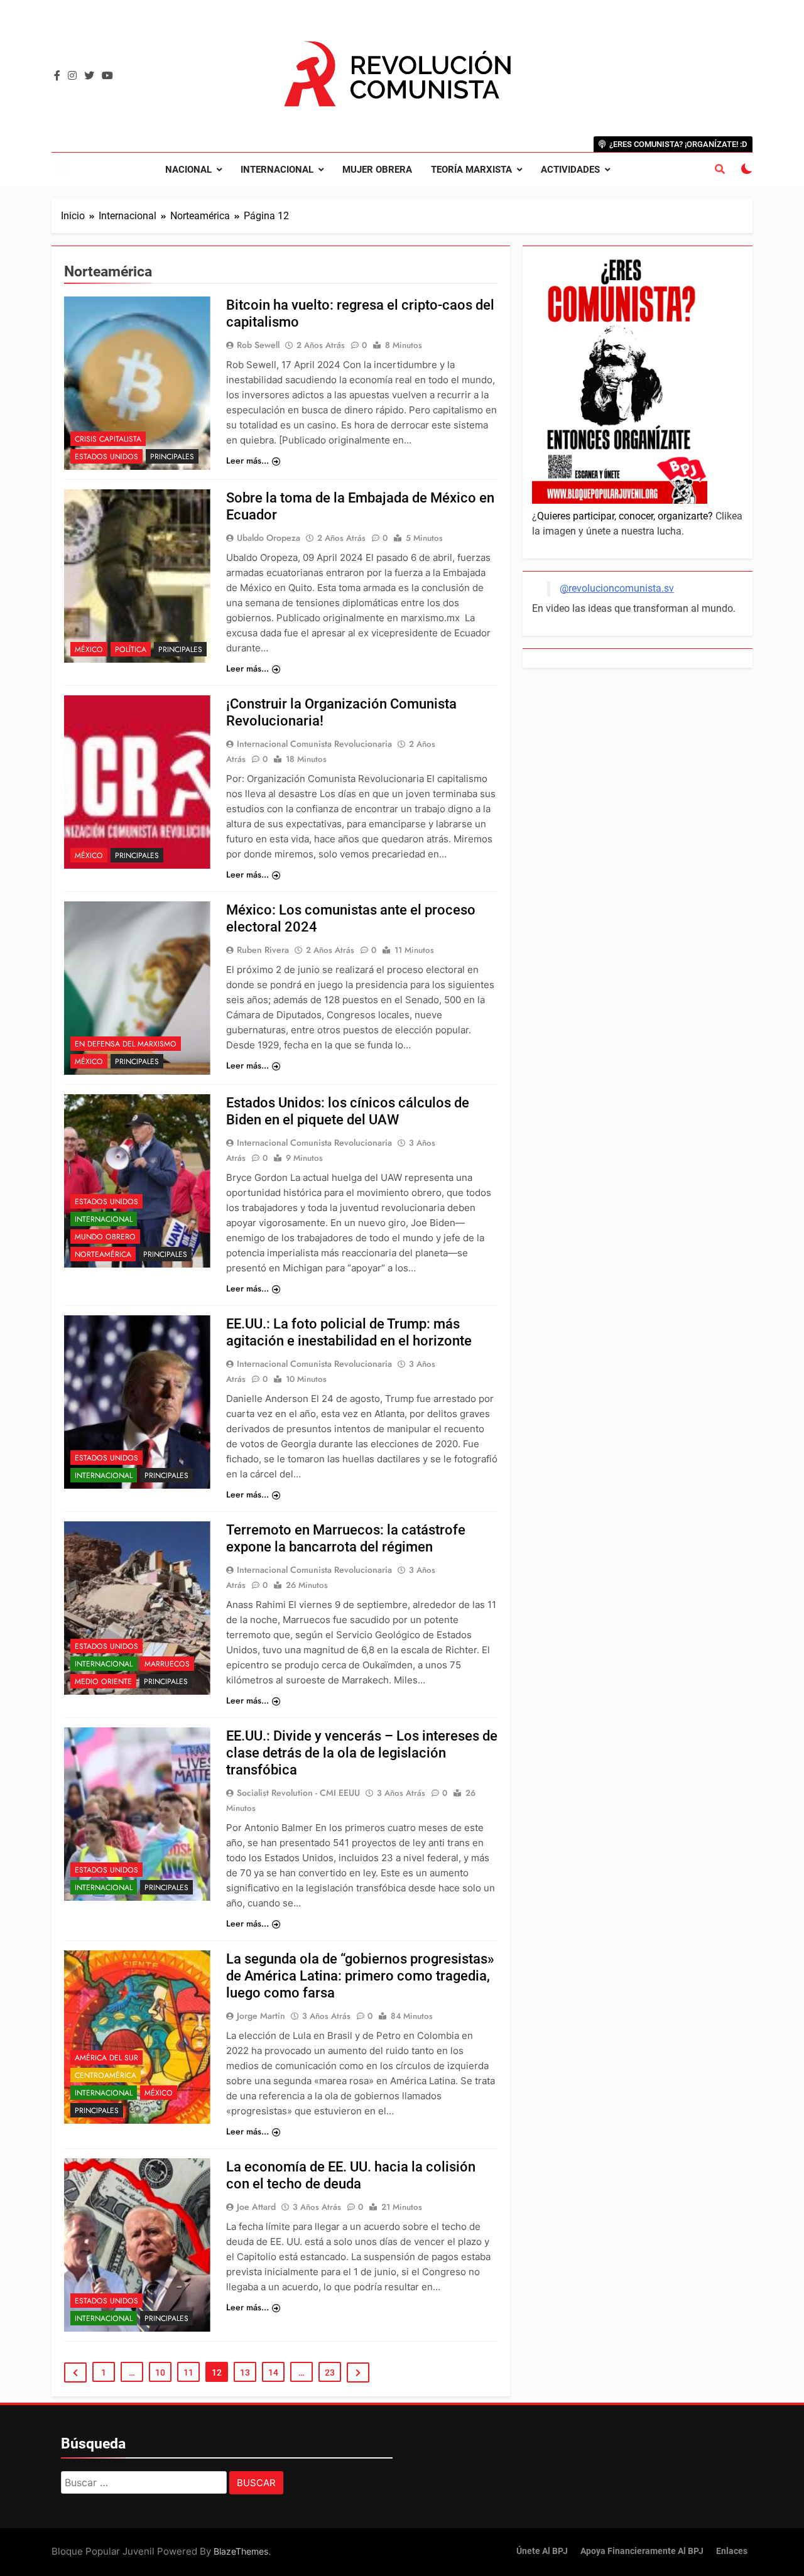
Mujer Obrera (377, 170)
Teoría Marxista (471, 170)
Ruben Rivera (263, 950)
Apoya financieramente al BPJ (642, 2551)
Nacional (188, 170)
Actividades (570, 170)
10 (160, 2372)
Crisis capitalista (108, 439)
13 (245, 2372)
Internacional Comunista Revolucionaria (314, 744)
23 (330, 2372)
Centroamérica (106, 2075)
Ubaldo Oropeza (269, 538)
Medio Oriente (103, 1682)
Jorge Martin (261, 2016)
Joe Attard (256, 2207)
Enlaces (732, 2551)
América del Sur (106, 2058)
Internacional (277, 170)
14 (273, 2372)
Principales (172, 457)
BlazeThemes (241, 2551)
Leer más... (247, 460)
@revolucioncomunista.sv (617, 588)
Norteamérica (103, 1254)
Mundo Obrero (105, 1237)
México (89, 649)
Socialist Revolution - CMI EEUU (298, 1793)
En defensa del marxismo (126, 1044)
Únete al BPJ (542, 2551)
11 (188, 2372)
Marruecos (167, 1664)
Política (131, 649)
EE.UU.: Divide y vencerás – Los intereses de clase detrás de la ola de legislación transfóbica (362, 1753)
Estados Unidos (106, 457)
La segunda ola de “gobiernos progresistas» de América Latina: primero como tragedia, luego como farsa (360, 1976)
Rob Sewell (258, 345)
